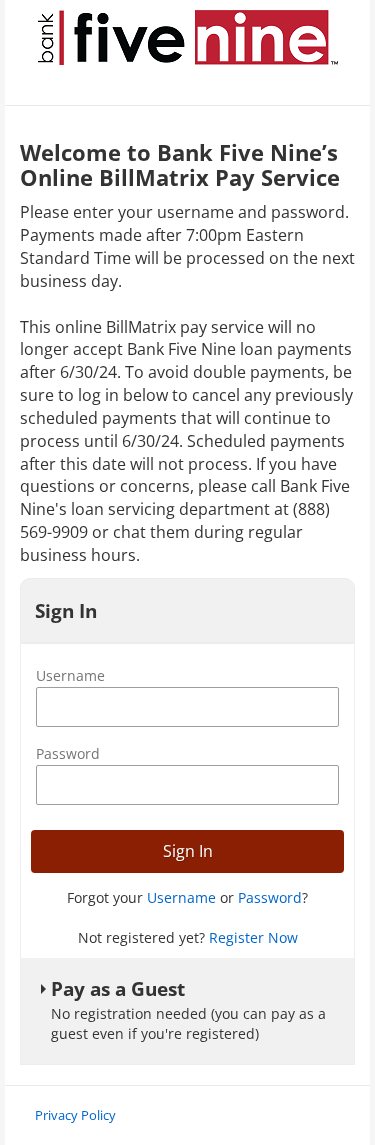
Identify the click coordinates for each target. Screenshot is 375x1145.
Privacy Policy (75, 1115)
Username (70, 675)
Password (68, 753)
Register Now (253, 937)
